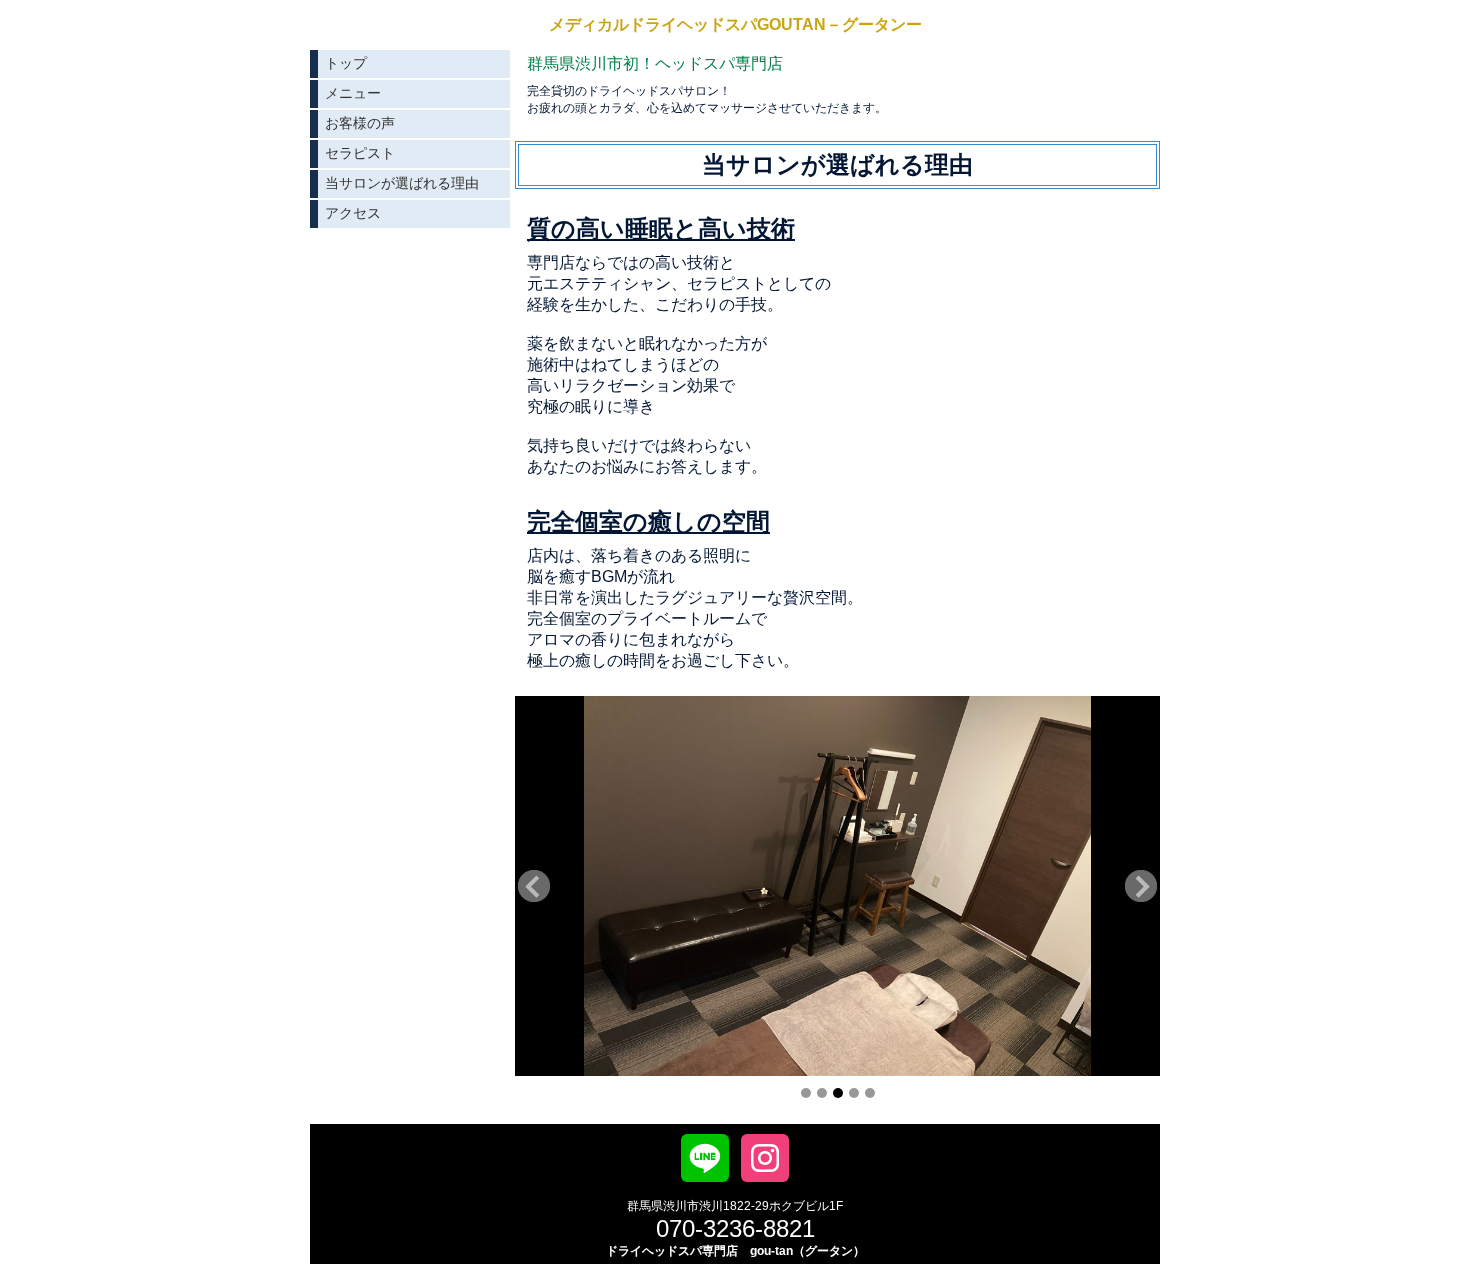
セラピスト (360, 153)
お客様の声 (360, 123)
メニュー (353, 93)
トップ (346, 63)
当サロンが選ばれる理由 (402, 183)
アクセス (353, 213)
